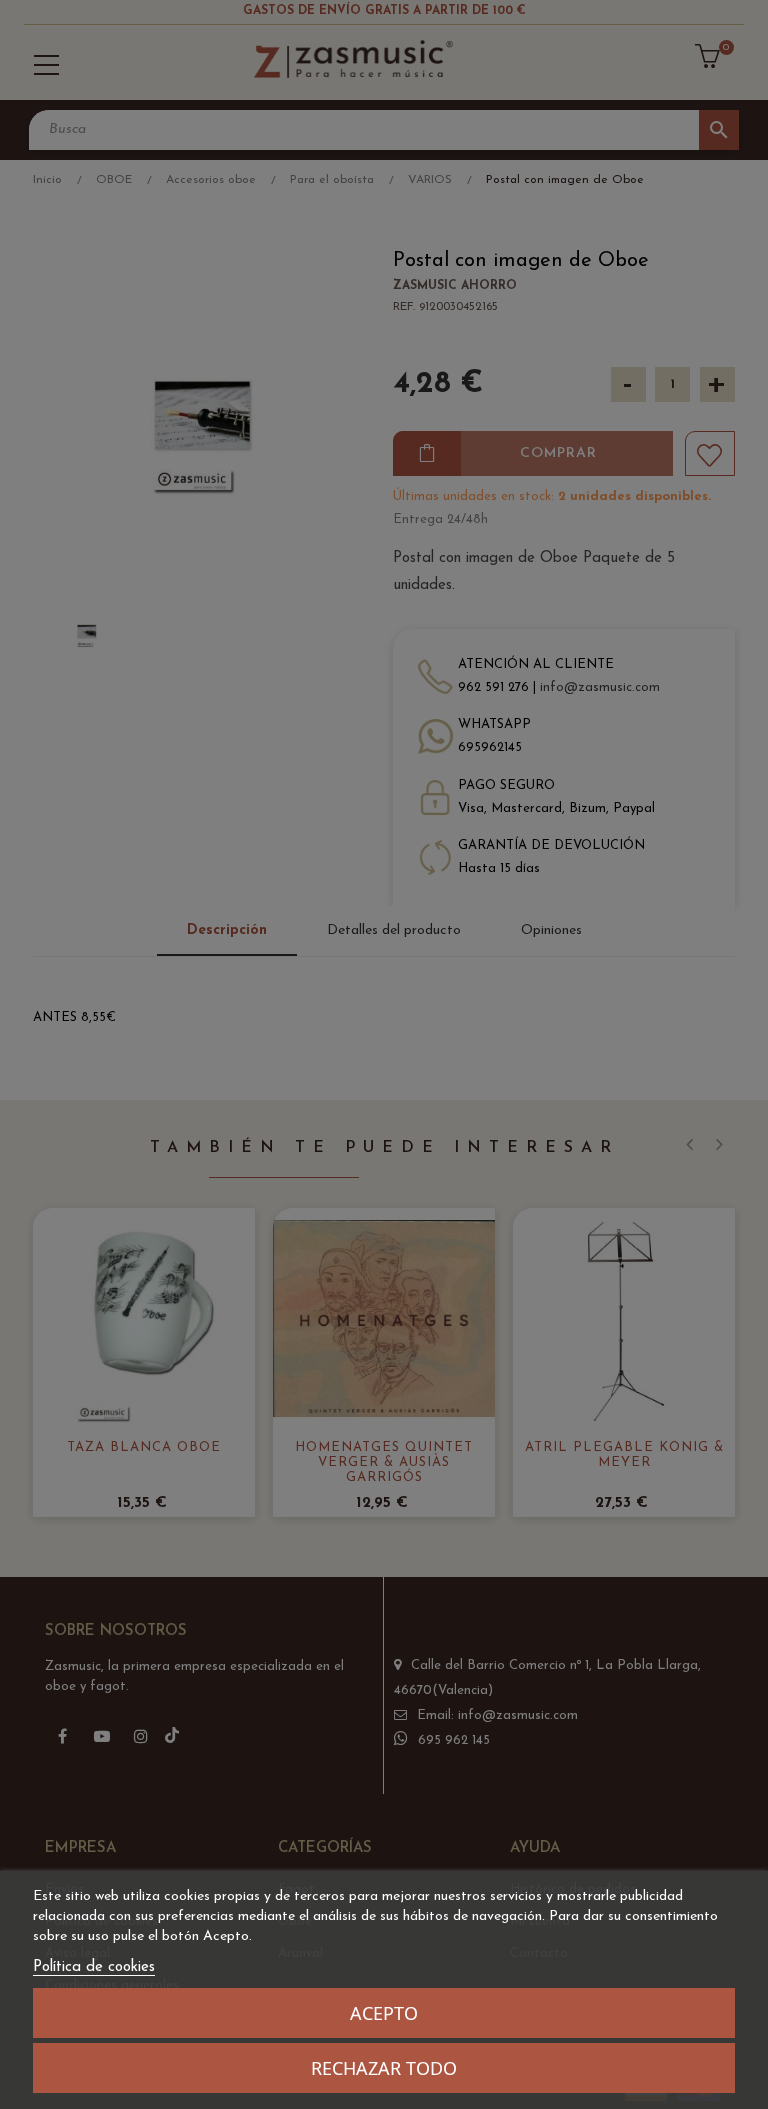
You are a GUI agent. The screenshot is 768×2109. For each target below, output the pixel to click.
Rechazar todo (384, 2068)
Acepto (384, 2013)
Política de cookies (94, 1967)
